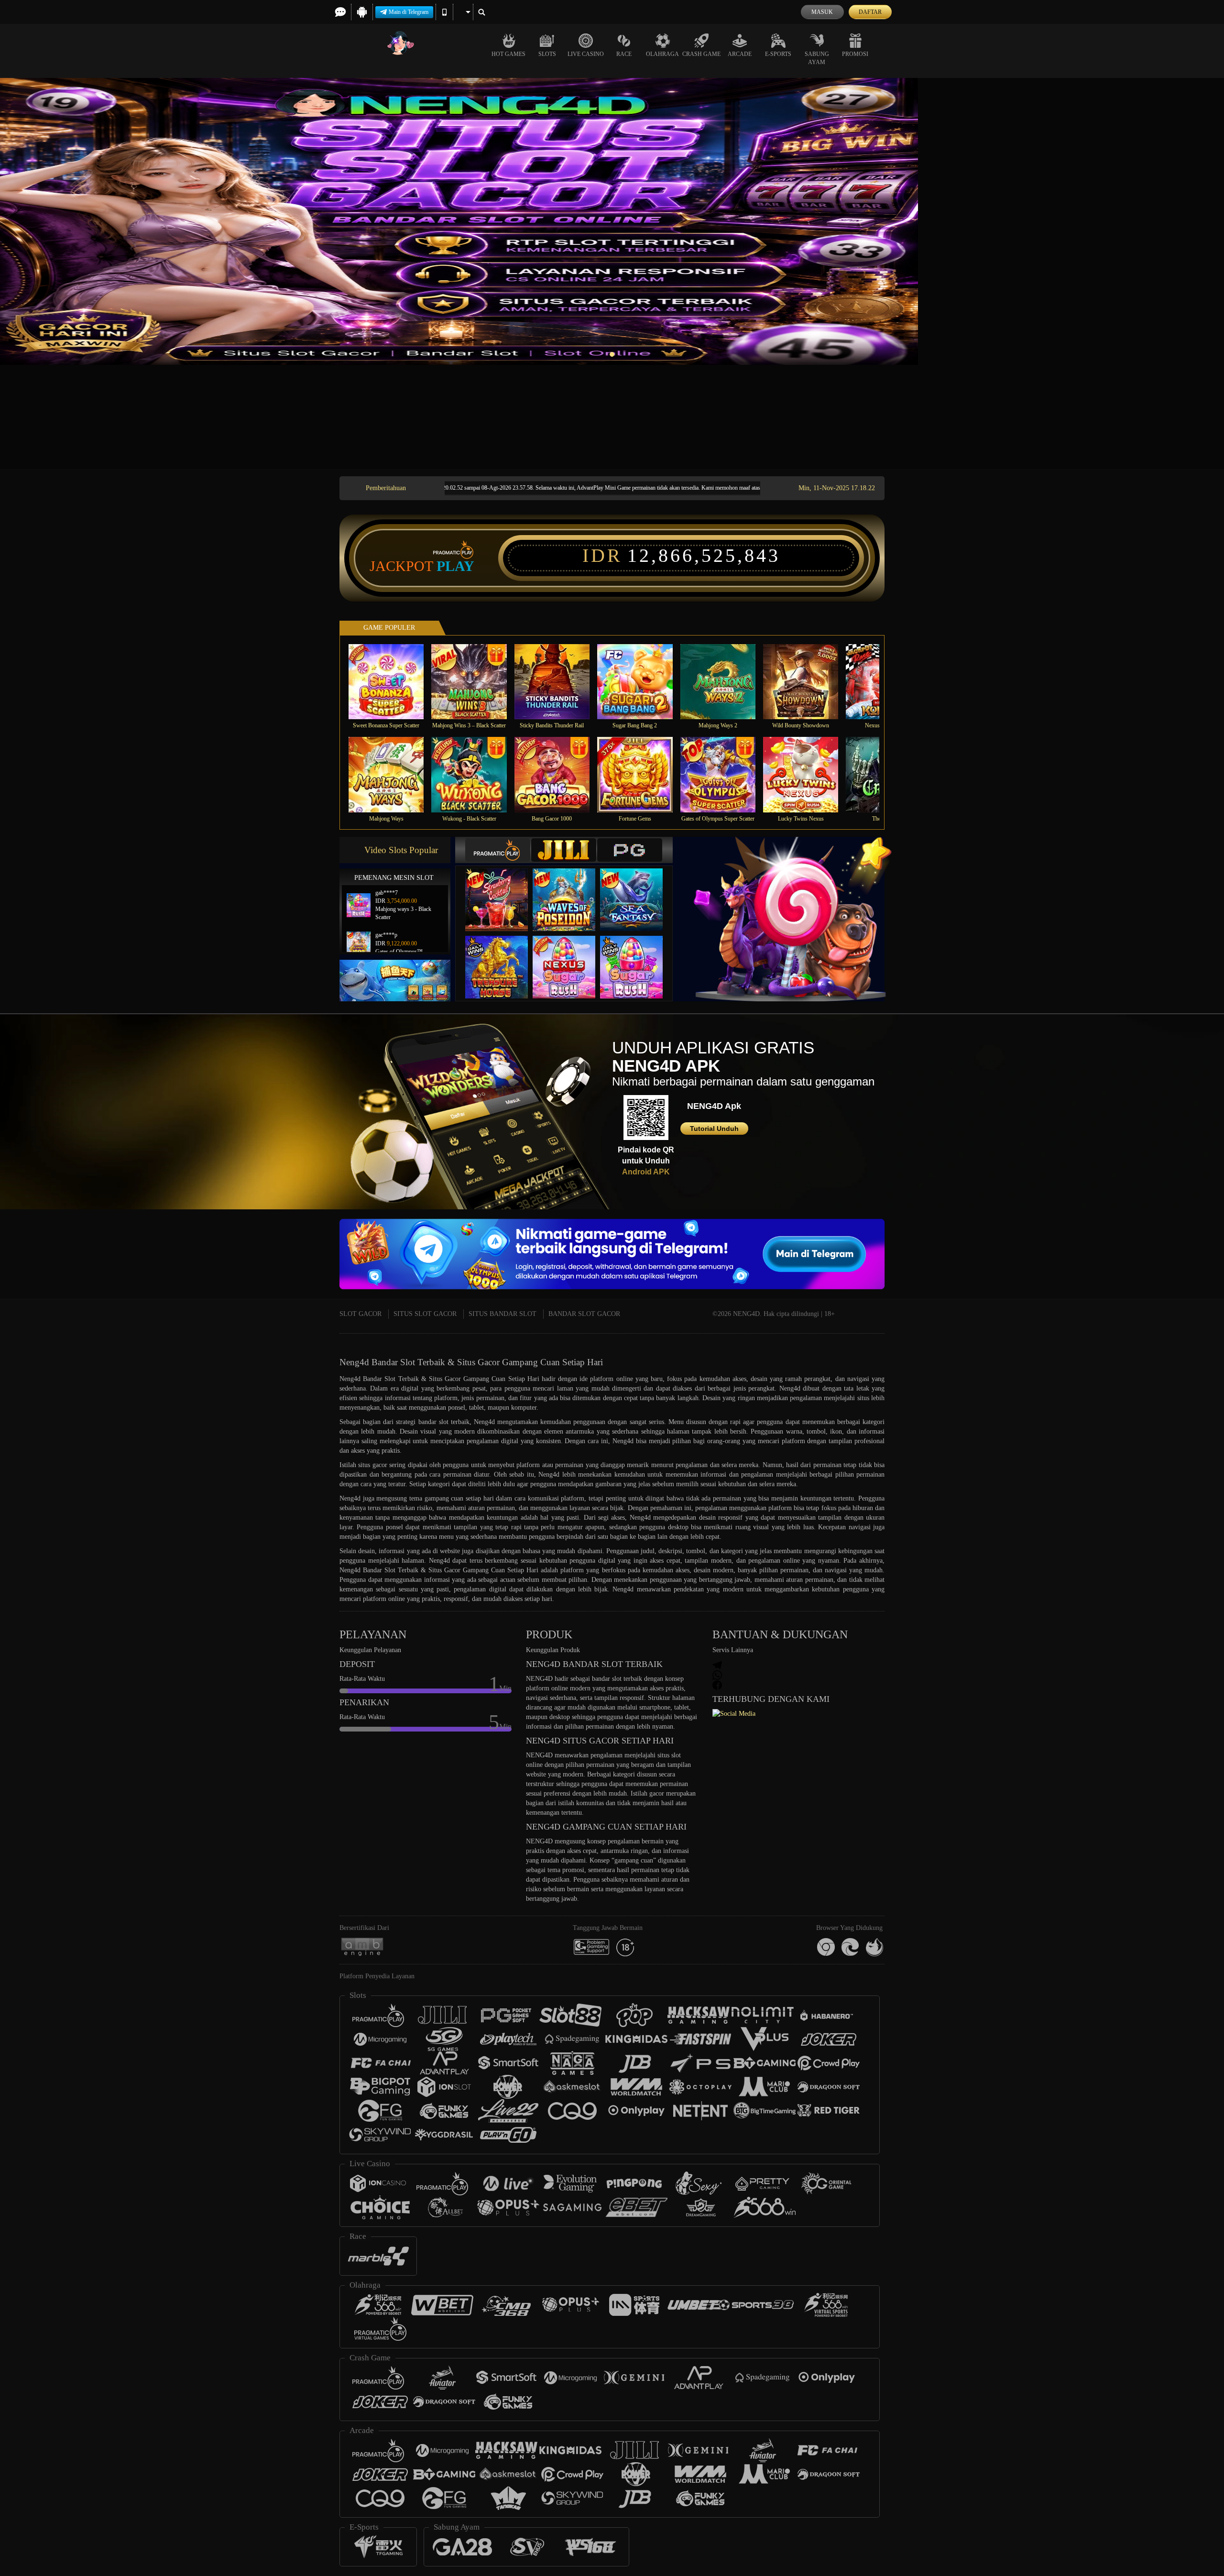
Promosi (855, 54)
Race (624, 54)
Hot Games (508, 54)
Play (455, 566)
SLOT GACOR (361, 1314)
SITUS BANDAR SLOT (503, 1314)
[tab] (498, 850)
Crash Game (701, 54)
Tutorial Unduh (714, 1129)
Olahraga (662, 54)
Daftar (870, 12)
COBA (503, 890)
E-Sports (778, 54)
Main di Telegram (409, 12)
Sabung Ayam (817, 58)
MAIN (392, 681)
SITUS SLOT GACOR (425, 1314)
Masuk (822, 12)
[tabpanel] (612, 221)
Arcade (740, 54)
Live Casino (586, 54)
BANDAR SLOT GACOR (584, 1314)
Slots (547, 54)
